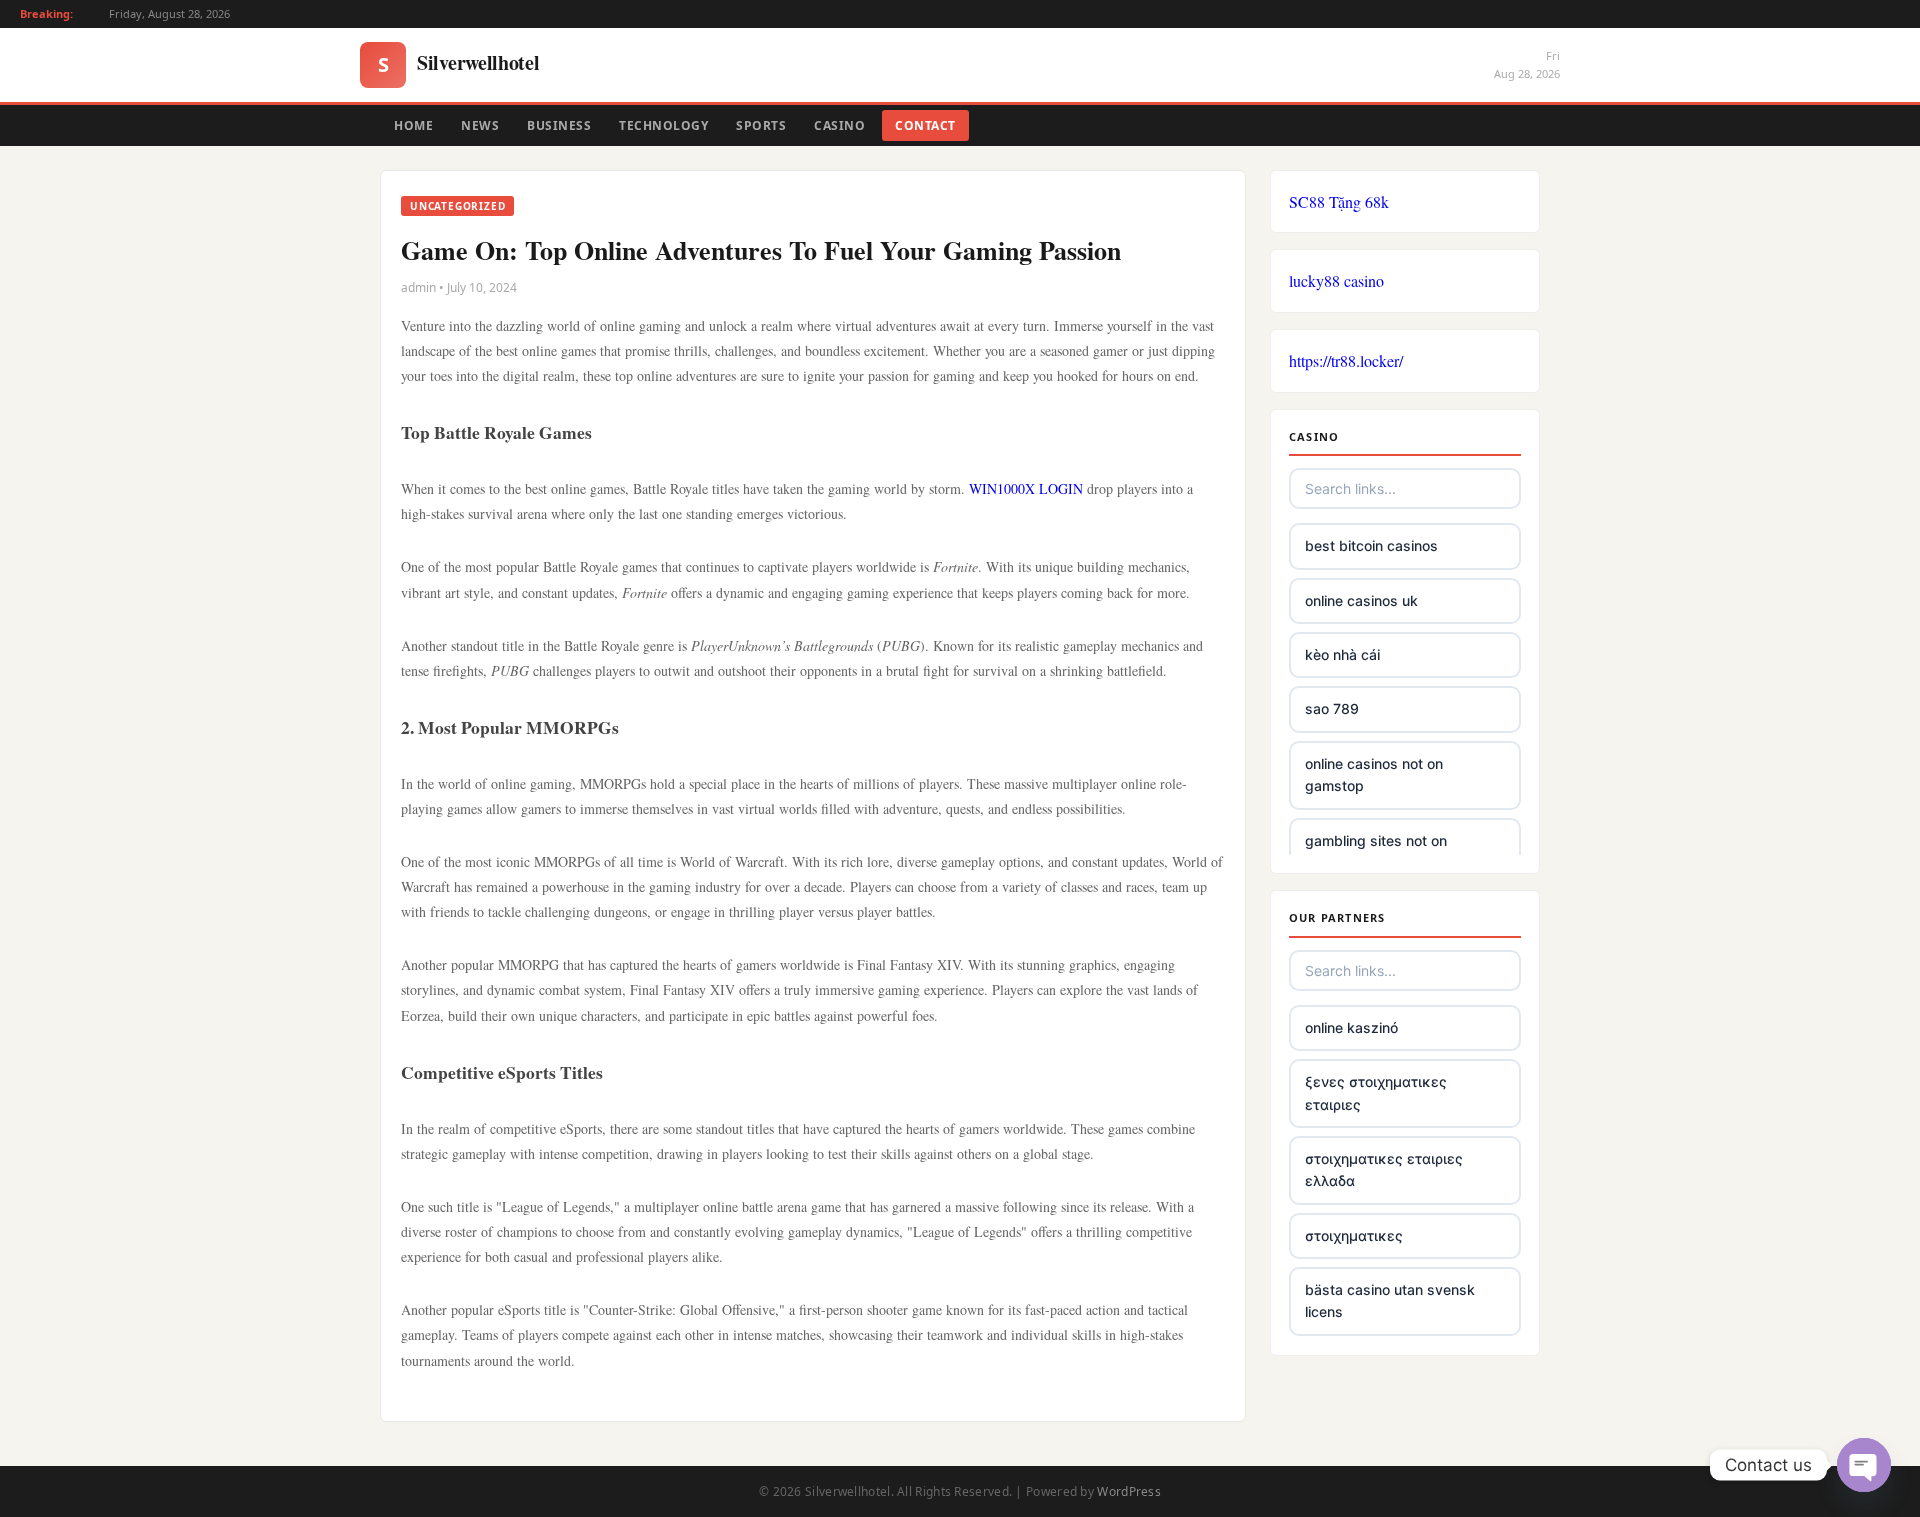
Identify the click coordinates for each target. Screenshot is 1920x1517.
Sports (761, 125)
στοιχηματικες (1354, 1235)
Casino (839, 125)
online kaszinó (1351, 1027)
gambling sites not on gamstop (1376, 851)
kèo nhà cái (1342, 654)
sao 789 (1332, 708)
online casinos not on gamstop (1374, 774)
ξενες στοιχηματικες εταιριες (1376, 1092)
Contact (925, 125)
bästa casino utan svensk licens (1390, 1300)
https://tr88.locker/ (1346, 360)
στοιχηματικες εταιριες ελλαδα (1384, 1169)
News (480, 125)
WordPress (1129, 1491)
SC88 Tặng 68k (1339, 201)
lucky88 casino (1336, 280)
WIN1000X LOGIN (1026, 488)
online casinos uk (1361, 600)
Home (413, 125)
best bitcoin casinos (1371, 545)
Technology (663, 125)
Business (559, 125)
